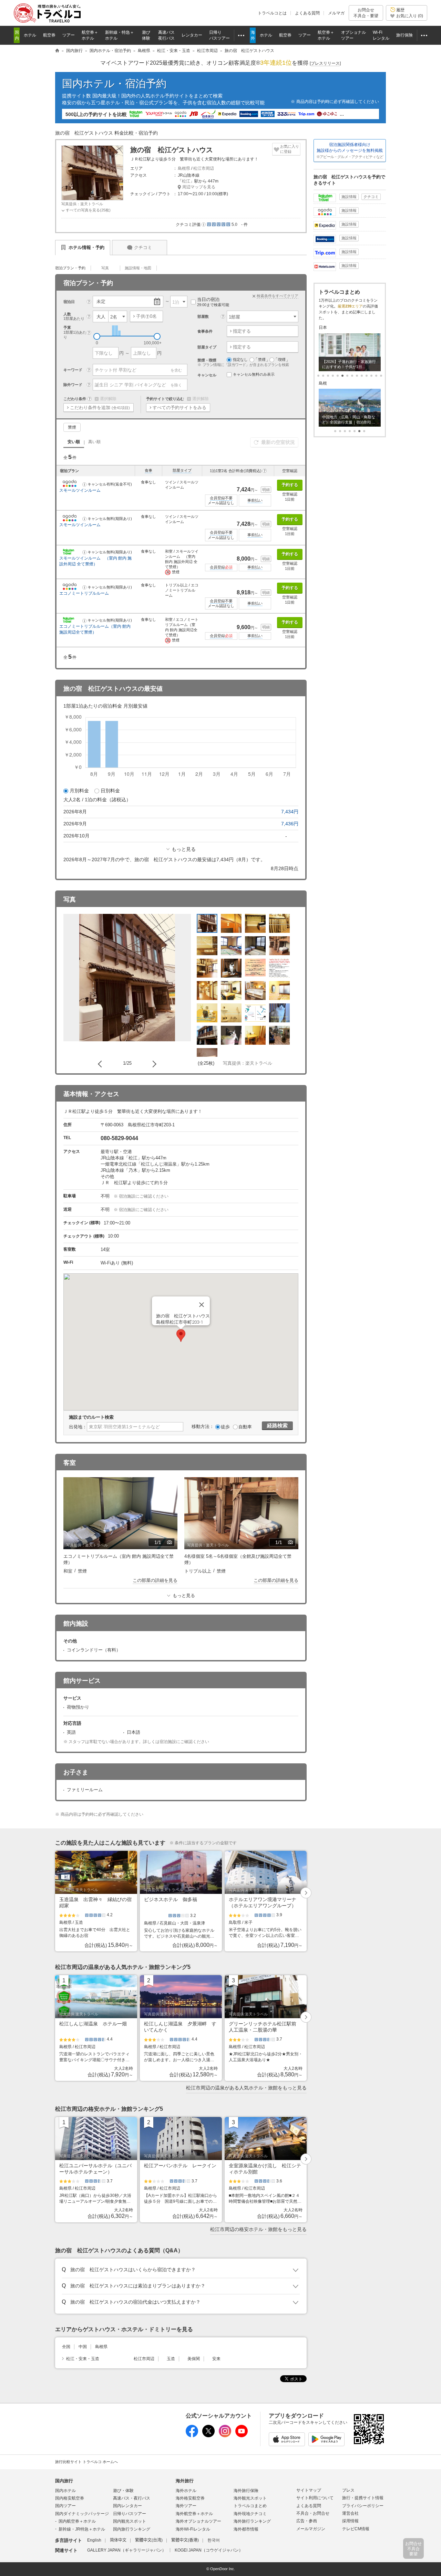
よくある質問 (307, 13)
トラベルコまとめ (250, 2506)
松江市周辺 (204, 168)
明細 (266, 490)
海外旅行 (185, 2481)
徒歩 (225, 1427)
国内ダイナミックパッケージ (82, 2514)
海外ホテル (186, 2491)
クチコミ (143, 247)
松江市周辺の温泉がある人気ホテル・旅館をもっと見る (246, 2088)
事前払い (255, 500)
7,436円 (290, 824)
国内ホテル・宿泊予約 (114, 84)
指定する (242, 331)
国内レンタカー (127, 2506)
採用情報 (350, 2521)
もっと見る (184, 849)
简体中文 (118, 2540)
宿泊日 (69, 302)
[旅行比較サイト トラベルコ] (57, 51)
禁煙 (72, 427)
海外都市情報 (246, 2529)
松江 (186, 181)
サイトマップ (309, 2490)
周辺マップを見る (199, 187)
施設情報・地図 (138, 268)
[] (325, 63)
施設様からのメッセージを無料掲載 (350, 150)
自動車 (245, 1427)
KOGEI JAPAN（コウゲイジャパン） (209, 2550)
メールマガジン (311, 2529)
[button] (204, 224)
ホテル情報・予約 (86, 247)
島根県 (184, 168)
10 (367, 376)
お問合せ (366, 13)
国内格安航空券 (70, 2498)
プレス (348, 2490)
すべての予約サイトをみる (180, 408)
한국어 (214, 2540)
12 (376, 376)
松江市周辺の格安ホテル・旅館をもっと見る (258, 2229)
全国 (66, 2347)
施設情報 (349, 197)
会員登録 (221, 567)
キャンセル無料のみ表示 (254, 374)
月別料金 (79, 791)
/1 (164, 1543)
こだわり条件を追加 (100, 408)
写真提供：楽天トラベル (82, 204)
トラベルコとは (272, 13)
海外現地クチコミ (250, 2514)
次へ (153, 1063)
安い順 (74, 442)
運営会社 (350, 2513)
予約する (290, 485)
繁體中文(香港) (185, 2540)
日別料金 (110, 791)
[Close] (202, 1305)
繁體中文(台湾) (149, 2540)
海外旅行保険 (246, 2491)
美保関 (194, 2359)
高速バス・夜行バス (132, 2498)
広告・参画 (307, 2521)
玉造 (171, 2359)
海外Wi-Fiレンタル (193, 2529)
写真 (105, 268)
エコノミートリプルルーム (84, 593)
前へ (101, 1063)
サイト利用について (315, 2498)
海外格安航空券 (190, 2498)
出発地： (78, 1427)
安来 (216, 2359)
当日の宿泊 (213, 302)
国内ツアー (65, 2506)
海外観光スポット (250, 2498)
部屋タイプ (182, 470)
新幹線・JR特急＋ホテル (82, 2529)
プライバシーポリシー (363, 2506)
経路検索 (277, 1425)
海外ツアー (186, 2506)
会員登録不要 (221, 498)
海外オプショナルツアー (198, 2521)
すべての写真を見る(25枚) (88, 210)
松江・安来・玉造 (83, 2359)
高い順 (94, 442)
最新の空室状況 (278, 442)
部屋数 (203, 316)
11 (371, 376)
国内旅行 (64, 2481)
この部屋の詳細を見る (155, 1580)
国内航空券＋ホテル (77, 2521)
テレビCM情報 (356, 2529)
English (94, 2540)
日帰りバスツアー (130, 2514)
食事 (148, 470)
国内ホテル (65, 2491)
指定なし (240, 359)
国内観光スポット (130, 2521)
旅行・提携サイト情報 (363, 2498)
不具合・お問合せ (313, 2513)
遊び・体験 (123, 2491)
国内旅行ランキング (132, 2529)
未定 (101, 301)
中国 (83, 2347)
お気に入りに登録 (290, 149)
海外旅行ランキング (252, 2521)
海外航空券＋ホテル (194, 2514)
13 (381, 376)
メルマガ (336, 13)
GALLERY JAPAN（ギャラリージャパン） (127, 2550)
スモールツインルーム (80, 490)
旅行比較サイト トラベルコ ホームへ (86, 2462)
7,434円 (290, 812)
